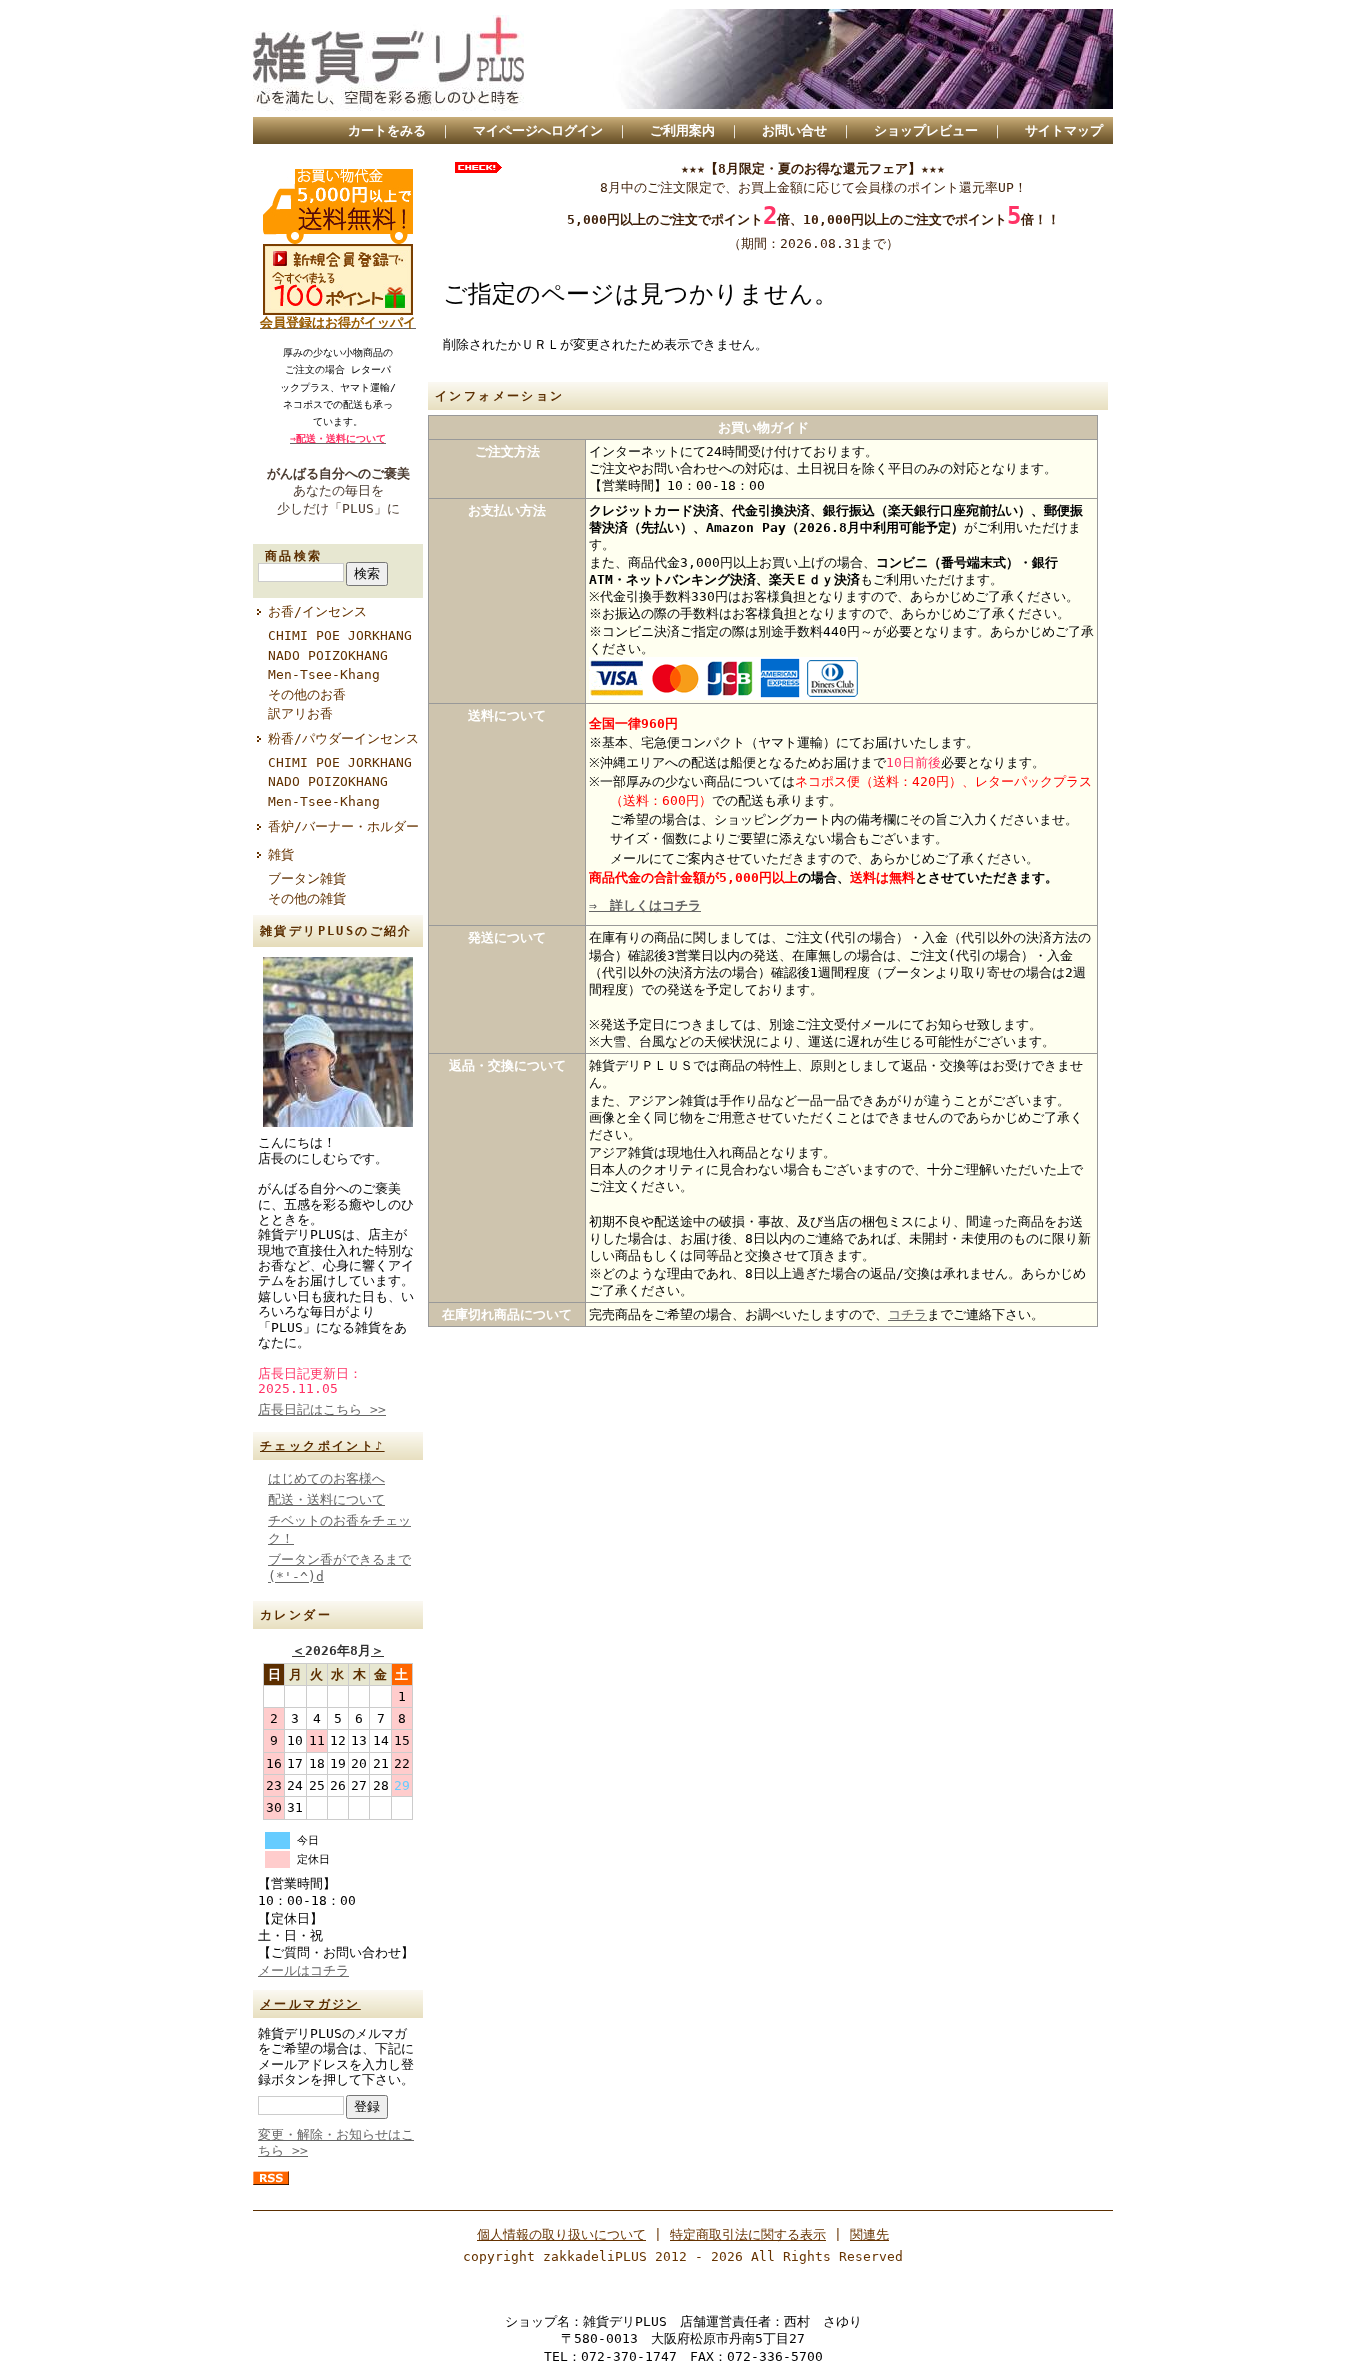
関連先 (869, 2234)
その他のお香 (307, 694)
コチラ (907, 1314)
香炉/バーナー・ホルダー (343, 826)
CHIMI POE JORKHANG (340, 635)
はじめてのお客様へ (326, 1478)
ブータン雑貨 (307, 878)
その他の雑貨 (307, 898)
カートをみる (387, 130)
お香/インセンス (317, 611)
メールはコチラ (303, 1970)
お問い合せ (794, 130)
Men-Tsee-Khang (324, 674)
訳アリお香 (300, 713)
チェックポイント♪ (322, 1446)
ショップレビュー (926, 130)
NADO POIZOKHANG (328, 655)
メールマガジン (310, 2004)
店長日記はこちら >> (322, 1409)
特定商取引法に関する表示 (748, 2234)
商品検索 (294, 556)
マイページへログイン (538, 130)
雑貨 (281, 854)
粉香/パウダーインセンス (345, 738)
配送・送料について (326, 1499)
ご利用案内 (682, 130)
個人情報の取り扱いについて (561, 2234)
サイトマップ (1064, 130)
